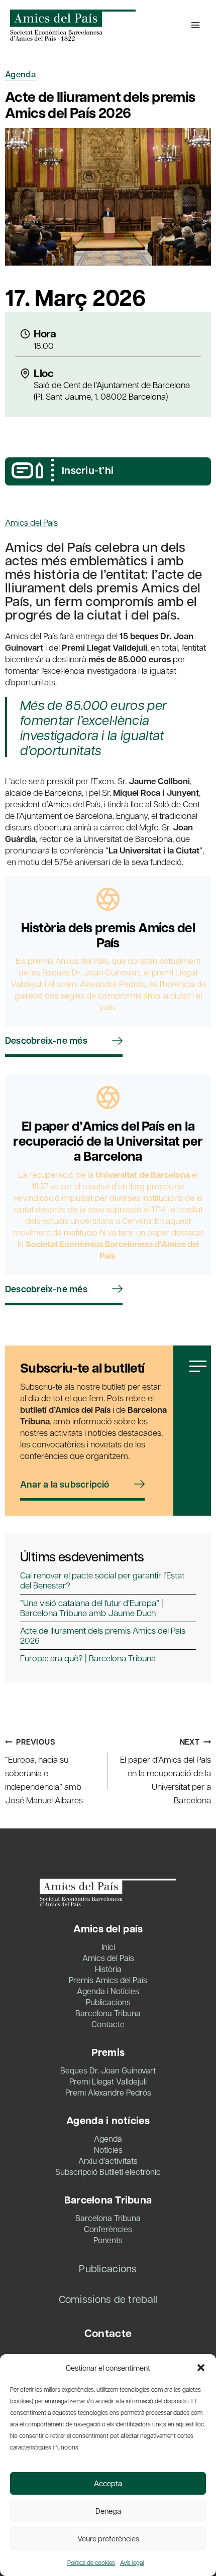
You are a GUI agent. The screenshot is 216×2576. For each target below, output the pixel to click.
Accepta (108, 2483)
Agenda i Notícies (108, 1991)
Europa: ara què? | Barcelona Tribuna (88, 1658)
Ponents (108, 2240)
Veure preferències (108, 2538)
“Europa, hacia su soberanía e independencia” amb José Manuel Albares (44, 1771)
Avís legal (132, 2562)
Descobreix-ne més (46, 1040)
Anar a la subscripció (65, 1484)
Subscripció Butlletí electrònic (108, 2172)
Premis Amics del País (108, 1980)
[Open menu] (195, 25)
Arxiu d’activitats (108, 2161)
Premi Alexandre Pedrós (108, 2092)
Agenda (20, 74)
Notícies (108, 2150)
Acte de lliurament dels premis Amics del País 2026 (103, 1635)
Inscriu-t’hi (88, 470)
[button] (201, 2368)
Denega (108, 2511)
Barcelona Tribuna (108, 2013)
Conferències (108, 2229)
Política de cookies (91, 2562)
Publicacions (108, 2002)
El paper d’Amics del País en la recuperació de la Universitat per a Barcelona (166, 1771)
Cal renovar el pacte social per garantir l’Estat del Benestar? (102, 1580)
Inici (108, 1947)
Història (108, 1969)
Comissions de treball (108, 2299)
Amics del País (31, 522)
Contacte (108, 2024)
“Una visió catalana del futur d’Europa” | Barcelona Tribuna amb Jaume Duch (92, 1608)
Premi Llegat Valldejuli (108, 2081)
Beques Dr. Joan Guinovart (108, 2070)
